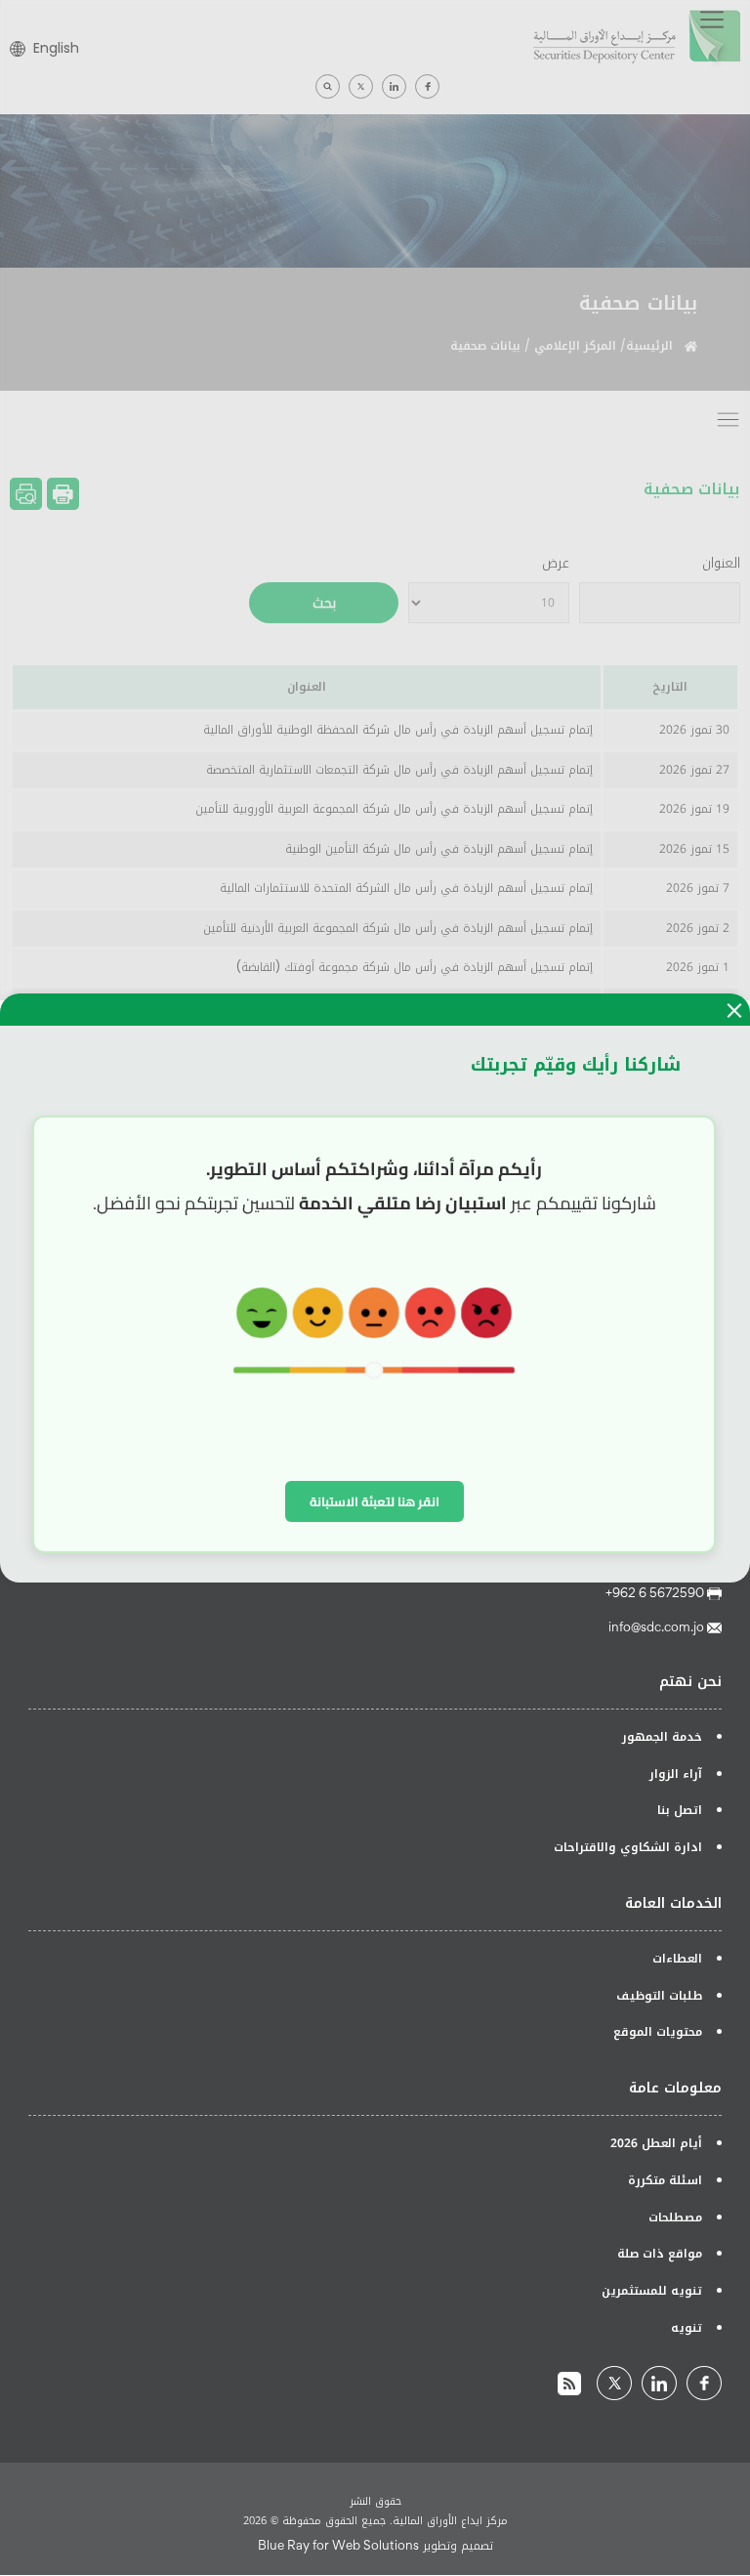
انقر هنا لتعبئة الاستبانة (375, 1501)
